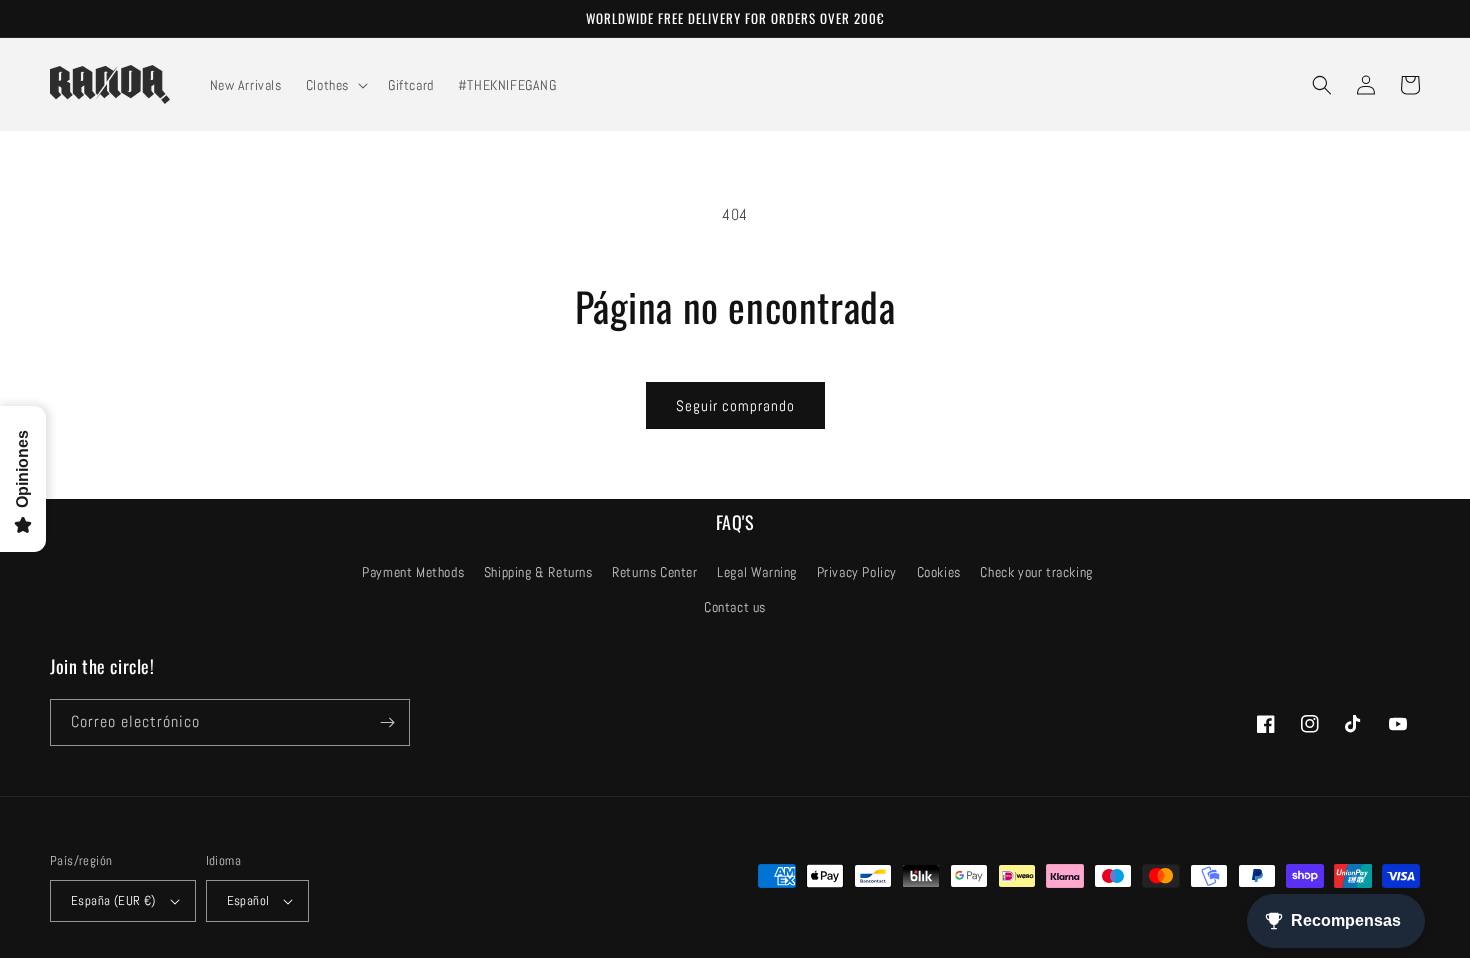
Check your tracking (1036, 572)
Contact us (735, 607)
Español (248, 900)
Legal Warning (757, 572)
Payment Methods (413, 572)
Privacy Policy (857, 572)
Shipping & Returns (538, 572)
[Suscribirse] (387, 722)
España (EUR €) (113, 900)
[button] (335, 85)
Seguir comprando (735, 405)
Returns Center (654, 572)
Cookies (939, 572)
